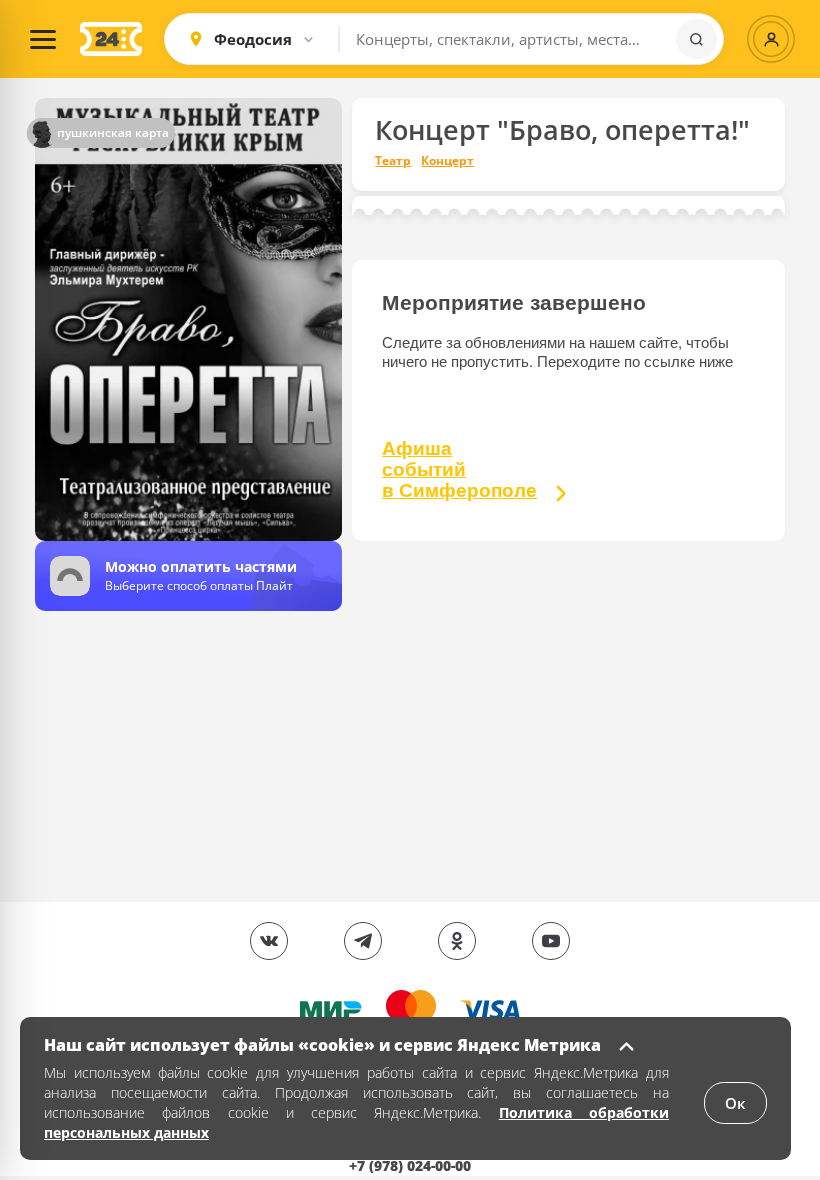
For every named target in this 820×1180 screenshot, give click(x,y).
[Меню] (43, 39)
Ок (735, 1103)
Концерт (447, 161)
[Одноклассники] (457, 941)
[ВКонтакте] (269, 941)
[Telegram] (363, 941)
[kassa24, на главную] (111, 39)
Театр (393, 161)
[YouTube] (551, 941)
